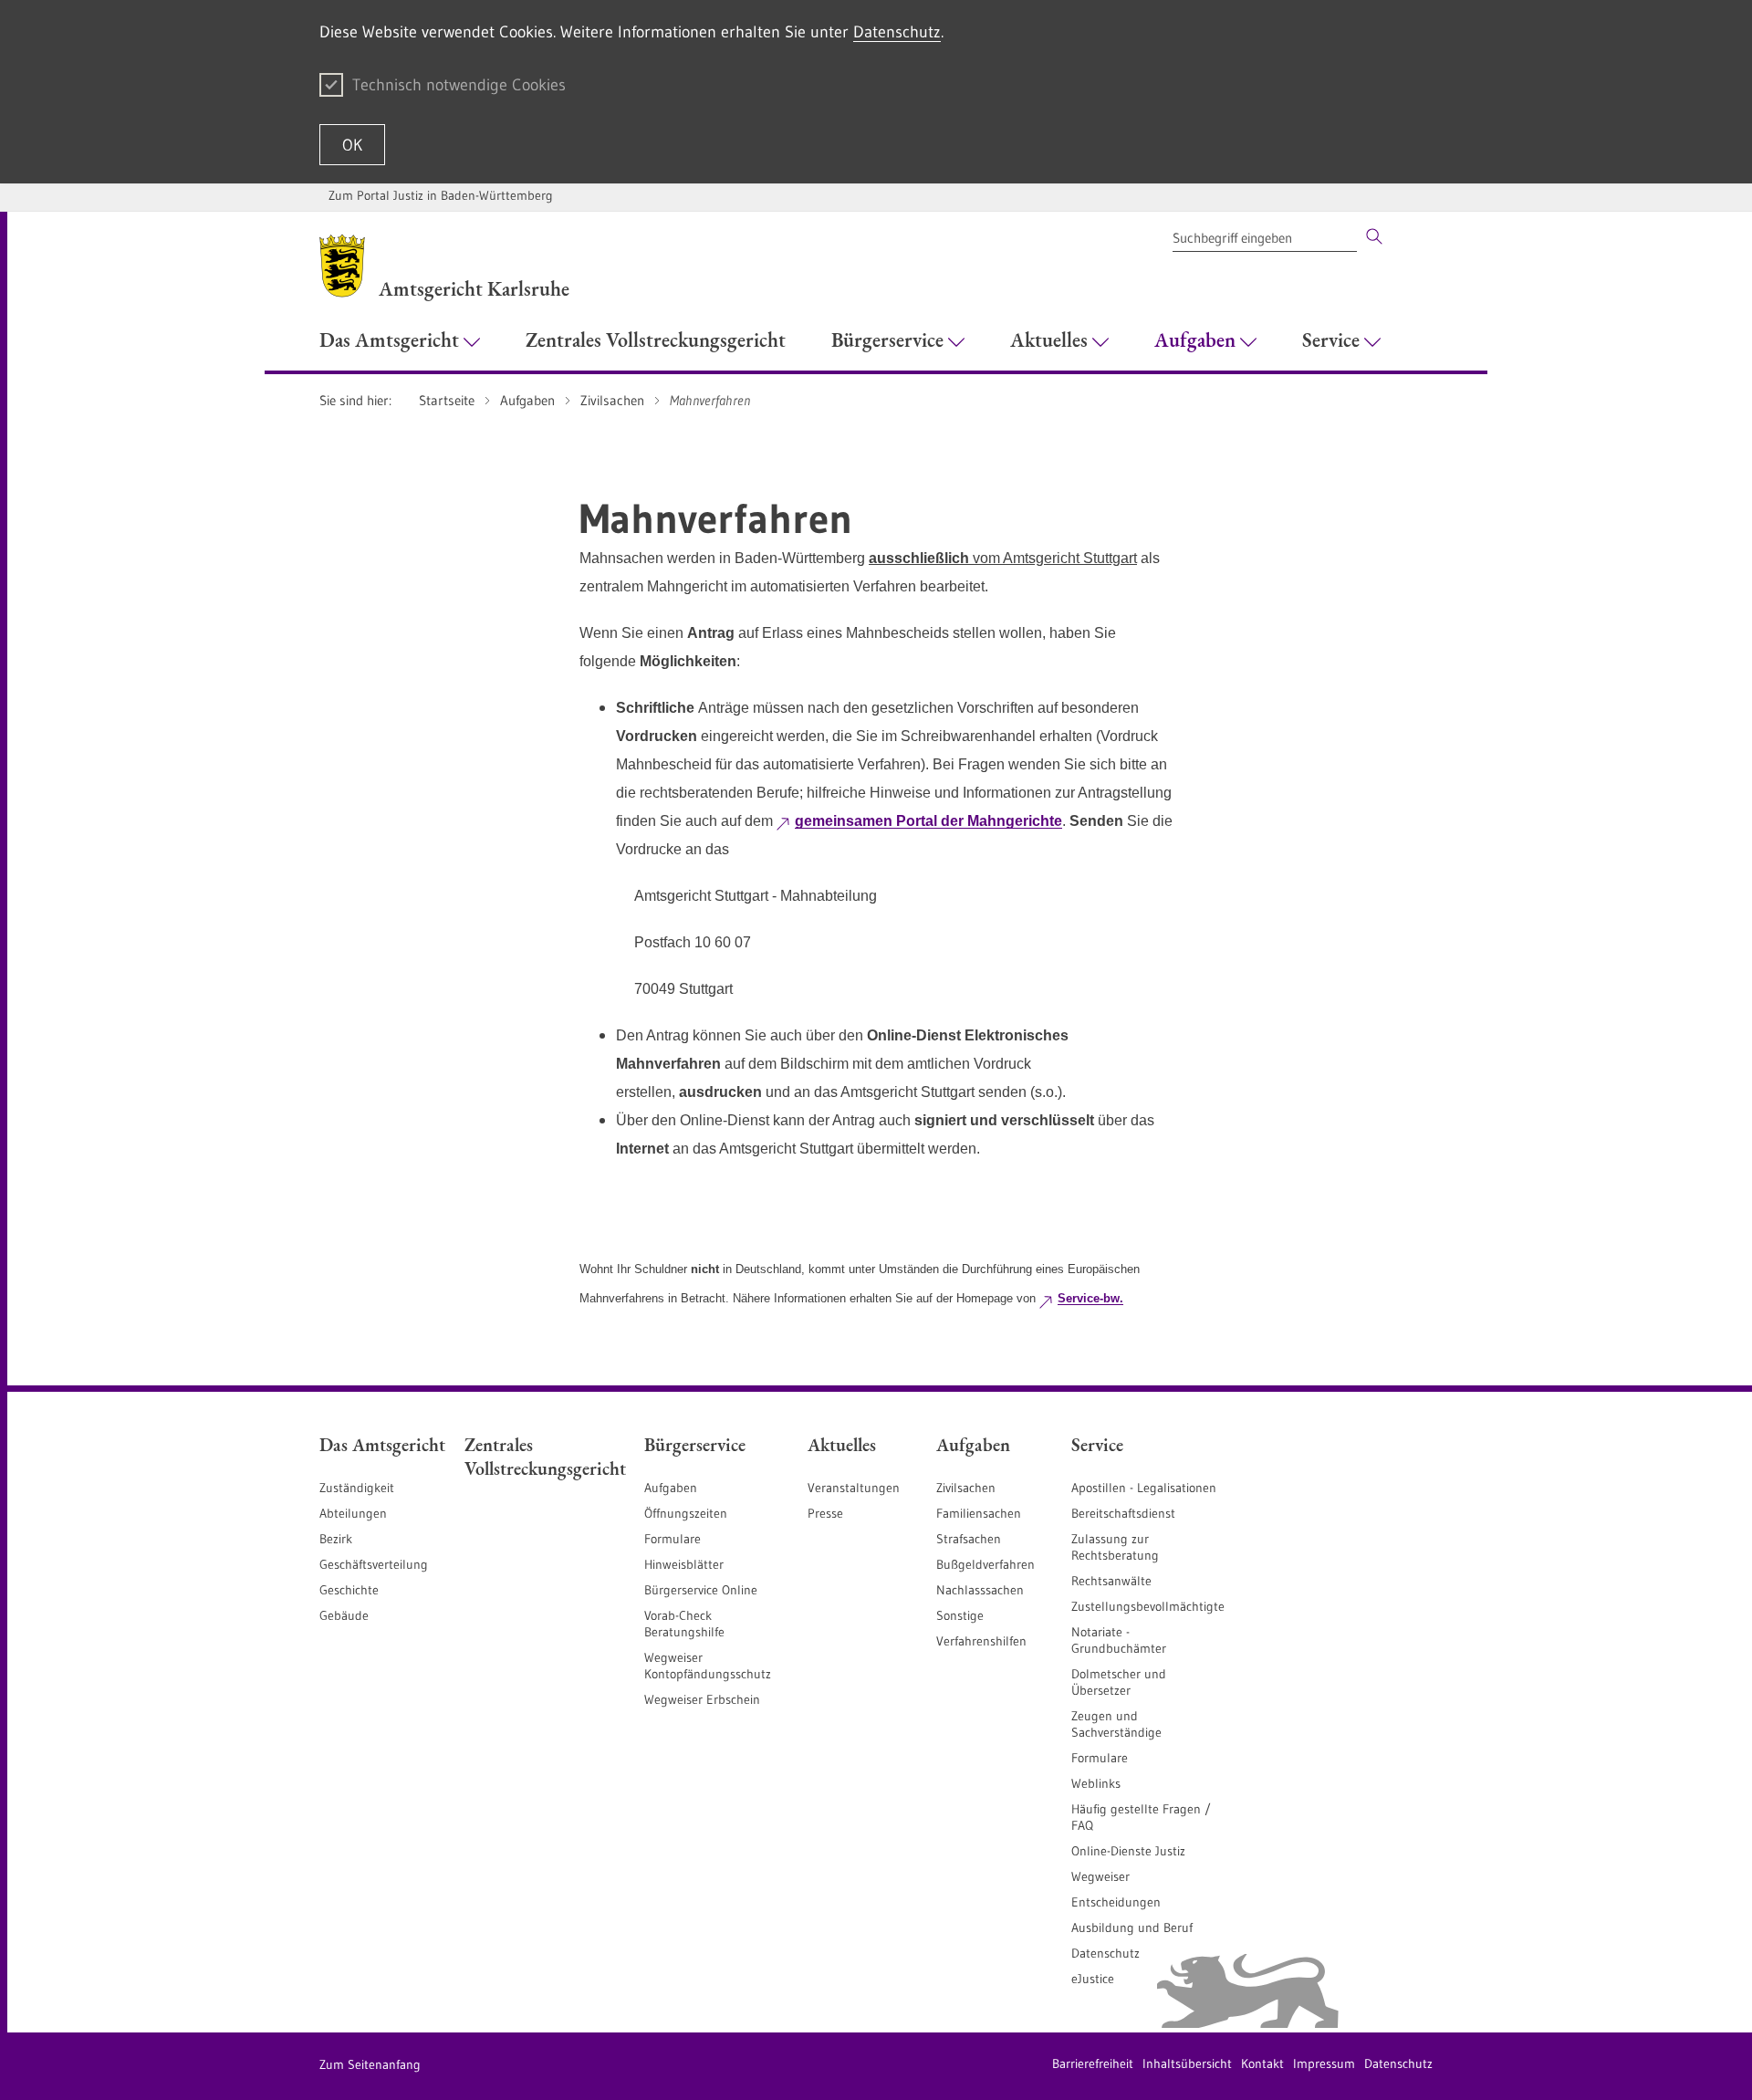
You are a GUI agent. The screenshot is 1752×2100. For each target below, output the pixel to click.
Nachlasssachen (980, 1590)
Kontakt (1262, 2063)
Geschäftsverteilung (374, 1564)
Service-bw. (1090, 1298)
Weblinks (1096, 1783)
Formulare (673, 1539)
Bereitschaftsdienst (1123, 1513)
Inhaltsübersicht (1187, 2063)
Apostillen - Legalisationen (1144, 1488)
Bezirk (336, 1539)
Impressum (1324, 2063)
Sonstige (960, 1615)
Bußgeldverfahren (985, 1564)
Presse (825, 1513)
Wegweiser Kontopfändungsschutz (708, 1666)
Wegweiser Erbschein (702, 1699)
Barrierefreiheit (1093, 2063)
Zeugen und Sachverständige (1116, 1724)
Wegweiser (1100, 1876)
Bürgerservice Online (701, 1590)
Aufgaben (671, 1488)
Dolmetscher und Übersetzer (1119, 1682)
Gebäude (344, 1615)
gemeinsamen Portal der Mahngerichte (928, 821)
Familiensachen (979, 1513)
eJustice (1093, 1979)
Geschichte (349, 1590)
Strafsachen (969, 1539)
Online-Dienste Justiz (1128, 1851)
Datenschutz (897, 32)
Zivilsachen (966, 1488)
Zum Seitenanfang (370, 2064)
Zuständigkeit (357, 1488)
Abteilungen (353, 1513)
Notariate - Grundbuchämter (1119, 1640)
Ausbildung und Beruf (1132, 1928)
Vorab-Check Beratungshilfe (684, 1624)
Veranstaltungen (854, 1488)
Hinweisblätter (684, 1564)
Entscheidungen (1116, 1902)
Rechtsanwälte (1111, 1581)
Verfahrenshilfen (981, 1641)
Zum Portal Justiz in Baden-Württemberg (441, 195)
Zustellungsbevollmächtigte (1148, 1606)
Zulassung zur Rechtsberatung (1115, 1547)
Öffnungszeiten (686, 1513)
